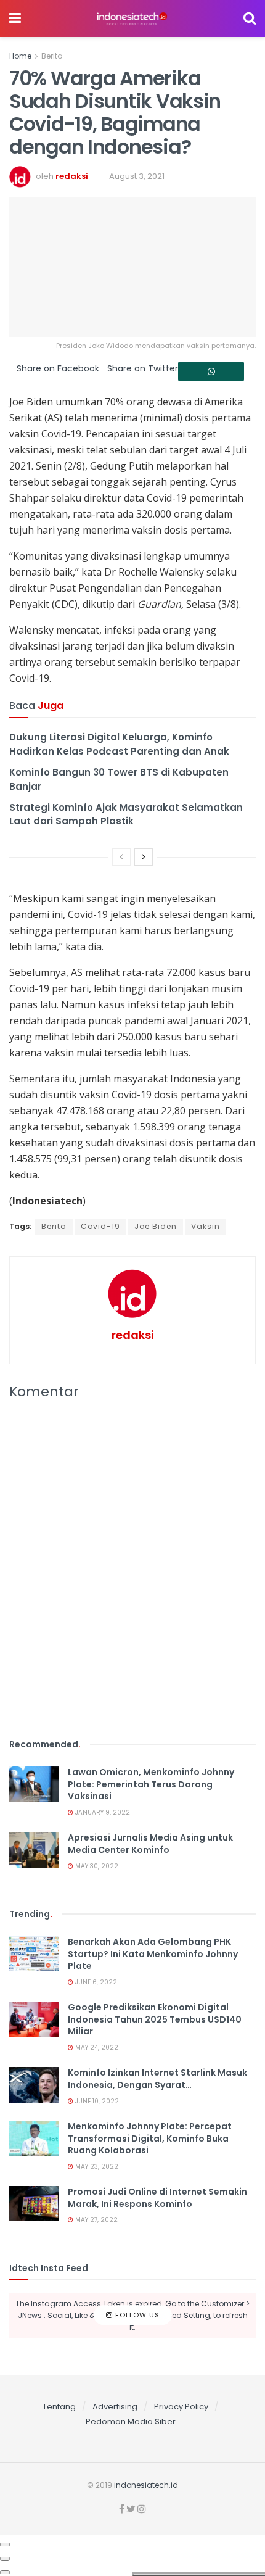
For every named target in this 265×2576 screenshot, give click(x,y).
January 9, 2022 (102, 1812)
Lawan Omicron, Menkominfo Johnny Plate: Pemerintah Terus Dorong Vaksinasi (151, 1784)
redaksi (72, 176)
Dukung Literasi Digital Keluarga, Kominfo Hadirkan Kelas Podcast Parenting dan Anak (119, 744)
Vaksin (206, 1226)
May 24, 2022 (96, 2048)
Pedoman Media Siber (131, 2421)
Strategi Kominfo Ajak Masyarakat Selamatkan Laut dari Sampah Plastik (126, 814)
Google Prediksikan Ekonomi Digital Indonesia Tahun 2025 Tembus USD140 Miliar (155, 2019)
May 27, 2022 (96, 2220)
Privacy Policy (181, 2407)
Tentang (59, 2407)
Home (20, 56)
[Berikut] (144, 857)
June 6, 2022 (95, 1982)
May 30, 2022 (96, 1866)
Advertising (115, 2407)
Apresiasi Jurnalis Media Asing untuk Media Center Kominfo (150, 1844)
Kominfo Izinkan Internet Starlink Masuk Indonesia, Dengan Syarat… (157, 2079)
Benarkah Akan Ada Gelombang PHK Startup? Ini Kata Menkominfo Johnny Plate (153, 1954)
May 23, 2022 (96, 2167)
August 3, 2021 (137, 176)
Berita (52, 56)
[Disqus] (132, 1576)
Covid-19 (100, 1226)
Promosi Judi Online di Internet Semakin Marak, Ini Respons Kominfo (157, 2198)
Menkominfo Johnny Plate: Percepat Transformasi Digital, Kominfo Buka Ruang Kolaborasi (150, 2138)
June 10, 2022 (96, 2101)
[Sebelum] (121, 857)
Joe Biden (156, 1226)
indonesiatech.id (146, 2485)
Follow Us (136, 2315)
